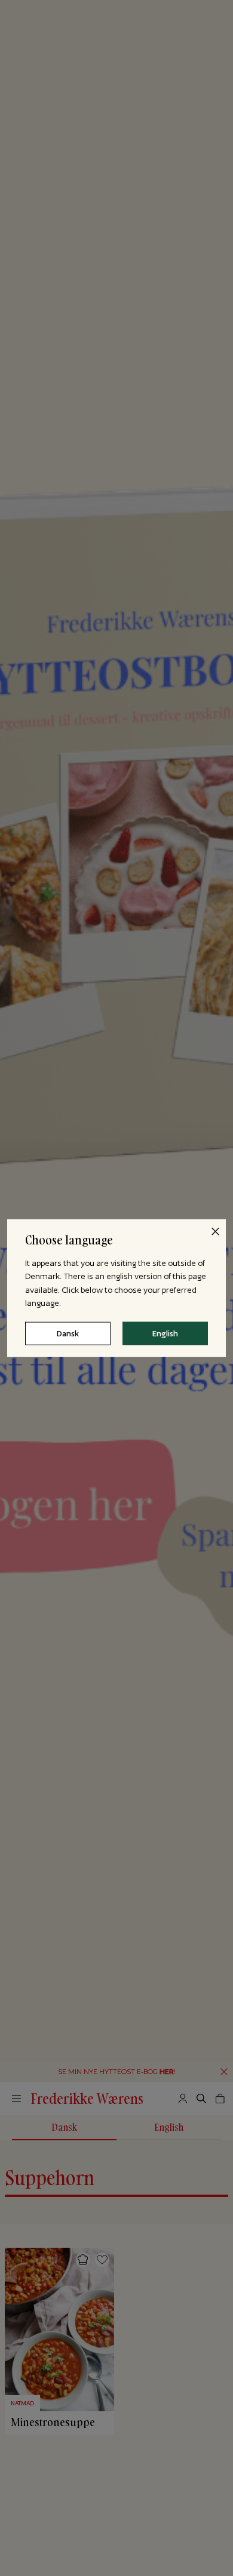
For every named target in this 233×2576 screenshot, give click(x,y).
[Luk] (215, 1231)
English (165, 1333)
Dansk (68, 1333)
